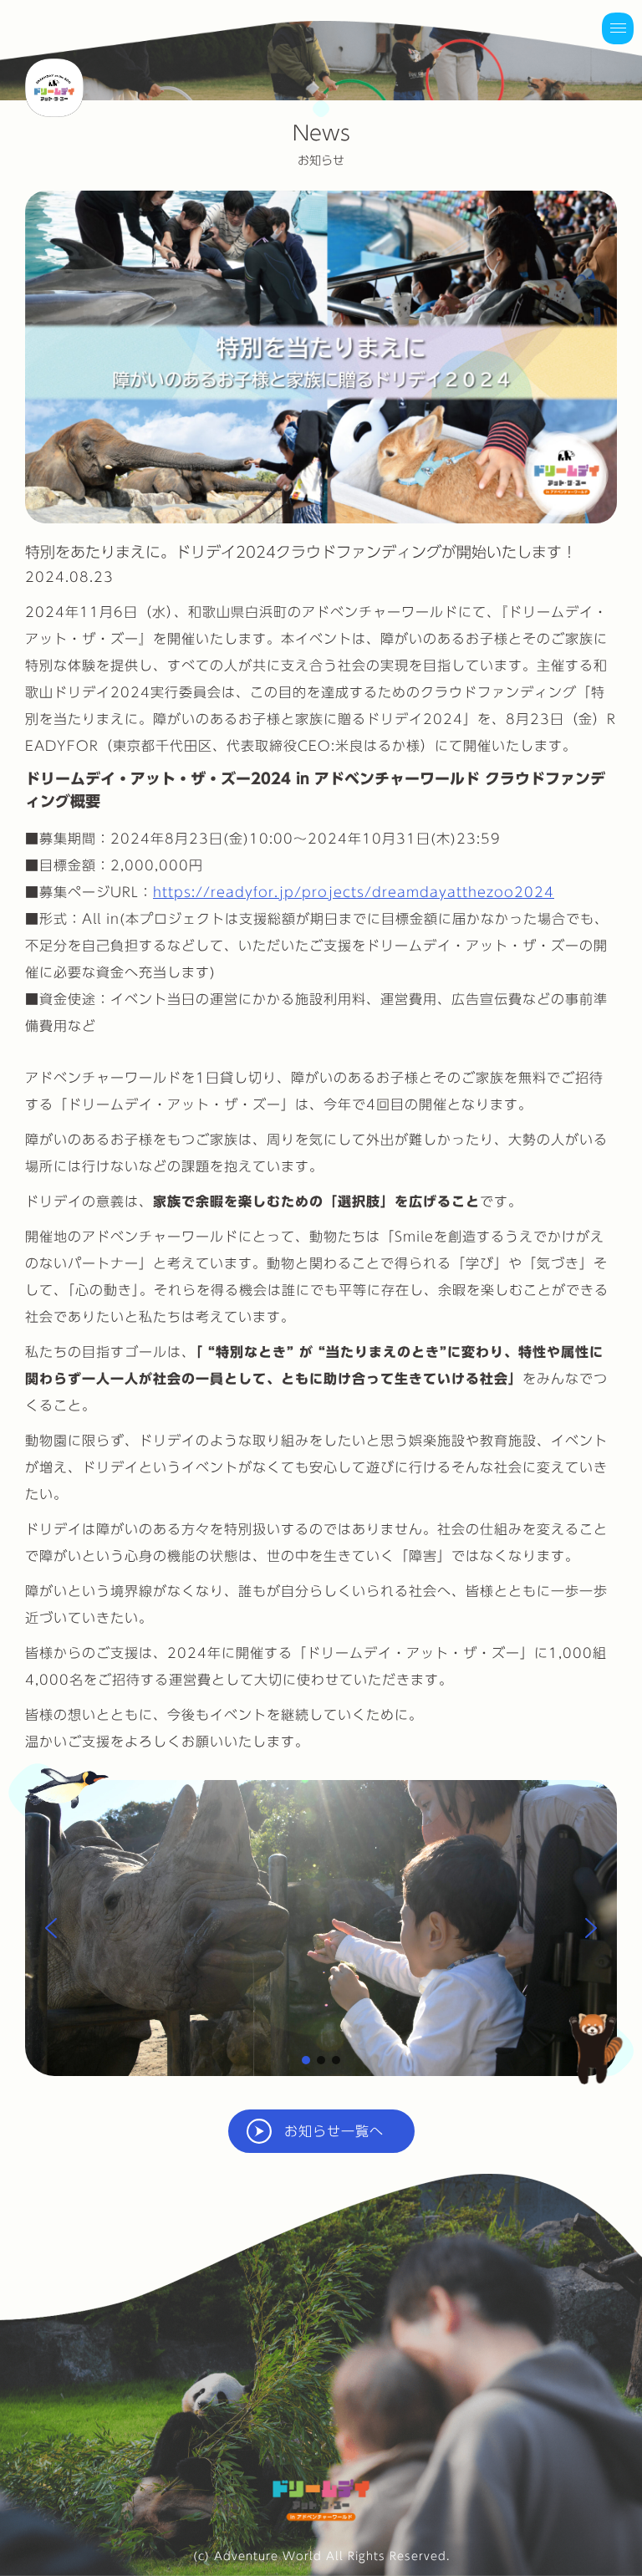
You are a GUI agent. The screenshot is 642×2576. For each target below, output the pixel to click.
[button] (51, 1928)
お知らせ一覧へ (334, 2131)
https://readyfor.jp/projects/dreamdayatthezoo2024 (354, 892)
